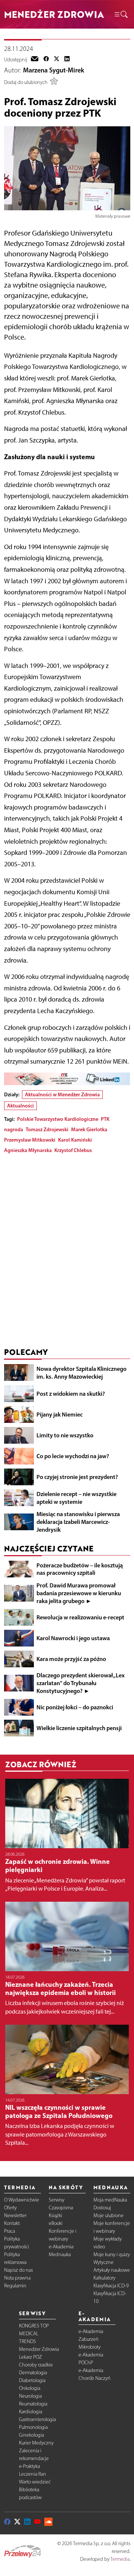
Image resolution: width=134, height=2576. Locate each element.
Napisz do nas (18, 2270)
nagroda (14, 1129)
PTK (105, 1119)
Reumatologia (33, 2404)
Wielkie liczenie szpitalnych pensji (79, 1728)
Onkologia (30, 2388)
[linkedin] (67, 59)
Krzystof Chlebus (73, 1150)
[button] (121, 14)
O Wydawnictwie (22, 2200)
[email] (35, 59)
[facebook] (46, 59)
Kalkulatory (104, 2278)
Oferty (10, 2208)
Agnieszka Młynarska (28, 1150)
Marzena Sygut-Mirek (54, 70)
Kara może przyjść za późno (71, 1659)
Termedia (120, 2559)
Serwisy (57, 2200)
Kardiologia (31, 2412)
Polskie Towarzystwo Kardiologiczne (58, 1119)
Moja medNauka (110, 2200)
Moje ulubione (109, 2215)
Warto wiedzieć (35, 2482)
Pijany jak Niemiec (60, 1414)
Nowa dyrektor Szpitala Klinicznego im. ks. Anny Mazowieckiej (82, 1373)
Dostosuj (102, 2208)
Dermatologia (33, 2373)
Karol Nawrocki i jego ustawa (73, 1638)
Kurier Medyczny (36, 2443)
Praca (9, 2231)
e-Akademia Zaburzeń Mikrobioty (91, 2339)
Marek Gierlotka (89, 1129)
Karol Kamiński (75, 1140)
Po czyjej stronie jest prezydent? (77, 1477)
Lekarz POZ (31, 2357)
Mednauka (60, 2254)
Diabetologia (32, 2380)
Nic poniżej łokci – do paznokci (75, 1707)
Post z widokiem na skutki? (71, 1394)
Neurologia (30, 2396)
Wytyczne (103, 2262)
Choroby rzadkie (36, 2365)
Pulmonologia (33, 2427)
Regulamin (15, 2286)
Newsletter (15, 2215)
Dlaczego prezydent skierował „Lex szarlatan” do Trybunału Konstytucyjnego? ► (81, 1683)
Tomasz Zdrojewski (47, 1129)
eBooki (56, 2223)
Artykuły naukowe (112, 2270)
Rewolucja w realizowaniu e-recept (80, 1617)
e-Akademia (61, 2247)
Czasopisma (61, 2208)
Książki (55, 2215)
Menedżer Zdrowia (39, 2349)
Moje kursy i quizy (112, 2254)
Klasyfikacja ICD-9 (111, 2286)
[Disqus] (67, 1252)
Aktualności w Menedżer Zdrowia (62, 1094)
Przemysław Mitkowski (30, 1140)
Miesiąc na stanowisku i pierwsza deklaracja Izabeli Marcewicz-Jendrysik (78, 1522)
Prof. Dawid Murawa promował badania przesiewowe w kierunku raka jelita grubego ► (79, 1593)
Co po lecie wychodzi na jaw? (73, 1456)
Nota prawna (17, 2278)
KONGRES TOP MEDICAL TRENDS (34, 2334)
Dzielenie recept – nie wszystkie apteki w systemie (76, 1498)
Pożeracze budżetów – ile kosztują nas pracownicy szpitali (80, 1569)
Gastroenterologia (37, 2419)
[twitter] (57, 59)
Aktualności (20, 1106)
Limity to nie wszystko (65, 1435)
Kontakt (12, 2223)
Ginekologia (31, 2435)
